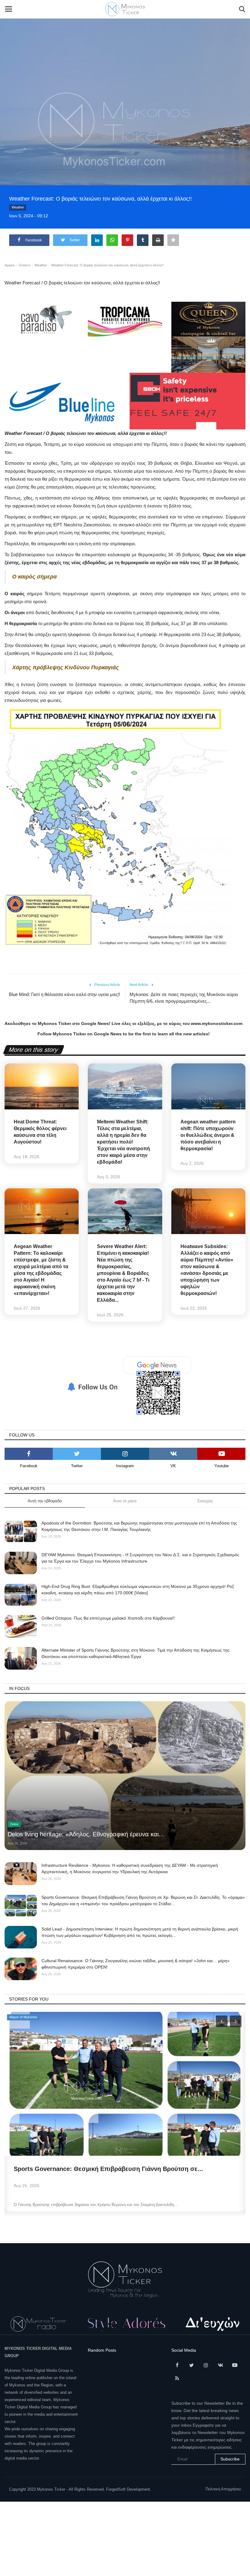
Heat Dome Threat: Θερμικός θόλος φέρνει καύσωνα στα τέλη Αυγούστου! (40, 1132)
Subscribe (230, 2459)
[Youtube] (221, 1454)
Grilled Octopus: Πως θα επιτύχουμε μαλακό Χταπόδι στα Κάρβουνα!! (108, 1618)
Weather (18, 207)
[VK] (173, 1454)
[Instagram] (125, 1454)
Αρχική (10, 265)
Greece (25, 265)
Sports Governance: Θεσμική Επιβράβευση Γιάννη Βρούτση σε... (108, 2169)
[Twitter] (77, 1454)
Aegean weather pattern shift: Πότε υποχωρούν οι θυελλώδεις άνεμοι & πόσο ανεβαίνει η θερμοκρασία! (208, 1135)
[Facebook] (29, 1454)
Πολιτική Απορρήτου (223, 2489)
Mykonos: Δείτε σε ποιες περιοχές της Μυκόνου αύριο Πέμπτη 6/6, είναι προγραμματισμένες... (184, 998)
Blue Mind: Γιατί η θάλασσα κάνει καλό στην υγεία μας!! (64, 994)
